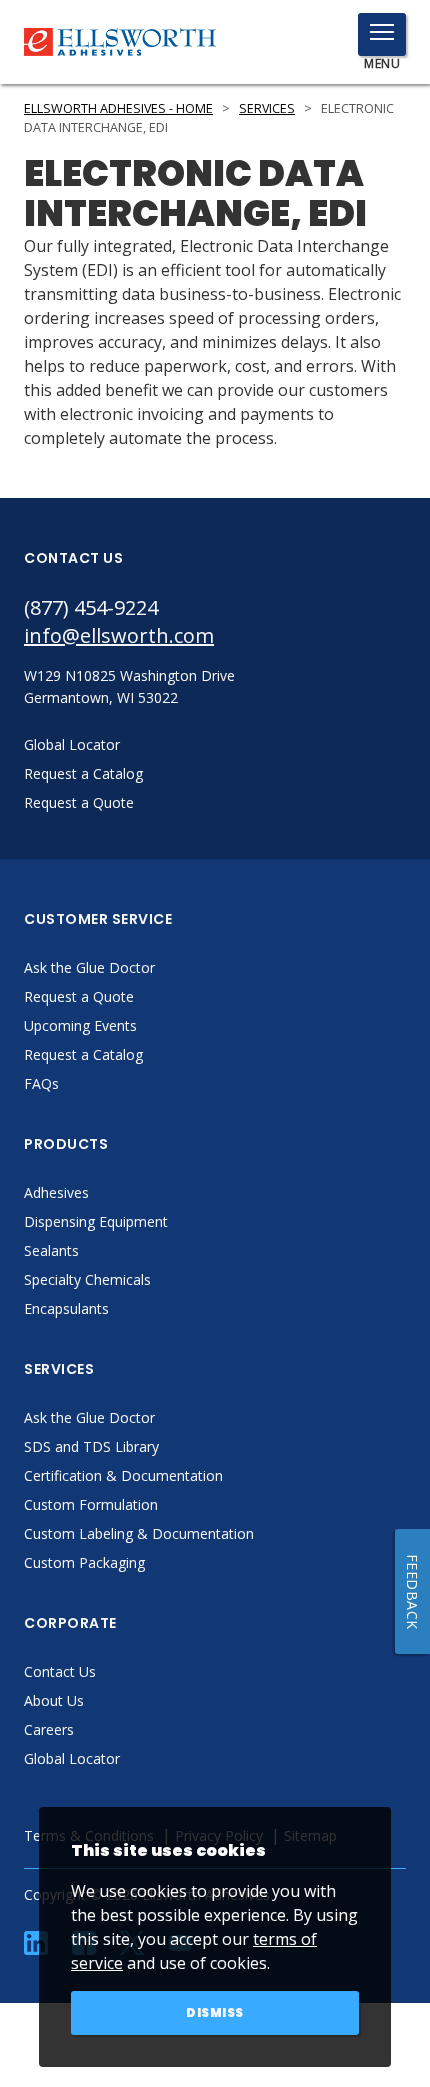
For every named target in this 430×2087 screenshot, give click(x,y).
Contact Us (60, 1671)
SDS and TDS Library (91, 1446)
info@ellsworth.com (119, 635)
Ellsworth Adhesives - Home (118, 108)
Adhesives (56, 1192)
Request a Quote (79, 996)
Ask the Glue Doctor (89, 967)
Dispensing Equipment (96, 1221)
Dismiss (215, 2012)
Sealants (51, 1250)
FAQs (41, 1083)
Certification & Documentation (123, 1475)
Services (267, 108)
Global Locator (72, 1758)
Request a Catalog (83, 1054)
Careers (49, 1729)
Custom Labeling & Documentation (139, 1533)
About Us (54, 1700)
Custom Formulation (91, 1504)
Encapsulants (66, 1308)
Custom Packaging (84, 1562)
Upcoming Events (80, 1025)
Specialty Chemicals (87, 1279)
